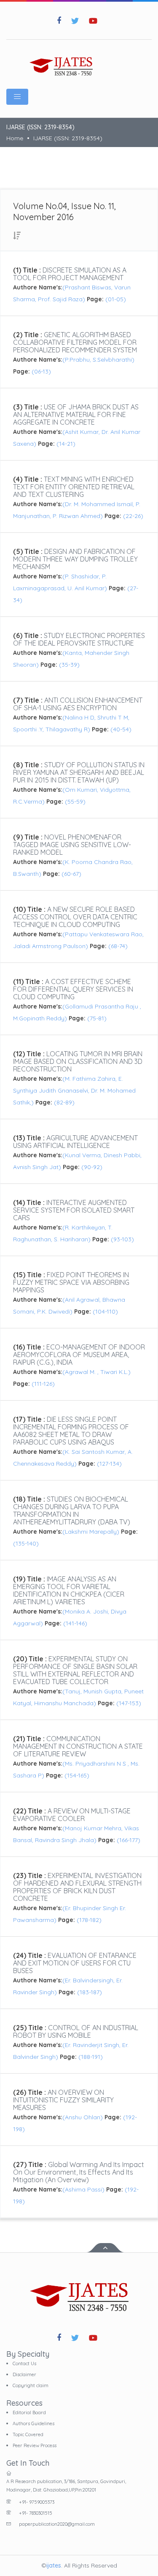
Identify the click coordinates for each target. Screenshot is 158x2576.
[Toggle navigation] (17, 97)
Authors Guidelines (33, 2423)
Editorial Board (29, 2412)
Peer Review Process (35, 2445)
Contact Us (24, 2363)
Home (15, 138)
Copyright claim (31, 2385)
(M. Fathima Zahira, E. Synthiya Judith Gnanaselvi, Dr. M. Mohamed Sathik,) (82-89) (74, 1090)
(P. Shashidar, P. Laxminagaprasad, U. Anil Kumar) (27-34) (76, 588)
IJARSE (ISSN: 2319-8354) (68, 138)
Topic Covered (28, 2434)
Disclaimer (24, 2374)
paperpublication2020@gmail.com (57, 2524)
